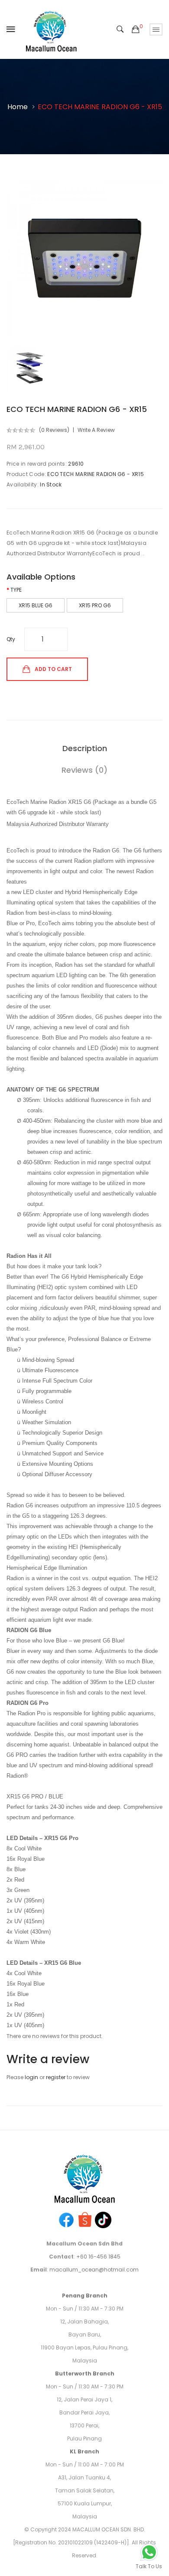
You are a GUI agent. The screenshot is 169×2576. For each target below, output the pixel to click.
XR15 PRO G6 (95, 605)
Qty (11, 639)
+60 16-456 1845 (98, 2257)
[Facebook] (66, 2219)
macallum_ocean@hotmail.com (94, 2270)
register (56, 2077)
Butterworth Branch (85, 2373)
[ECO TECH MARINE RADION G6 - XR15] (30, 368)
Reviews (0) (84, 770)
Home (18, 107)
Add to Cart (53, 669)
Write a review (96, 430)
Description (85, 748)
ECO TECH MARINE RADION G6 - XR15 (100, 107)
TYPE (16, 590)
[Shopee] (85, 2219)
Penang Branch (85, 2296)
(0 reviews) (54, 430)
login (31, 2077)
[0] (136, 29)
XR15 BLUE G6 (36, 605)
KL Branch (84, 2451)
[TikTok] (103, 2219)
